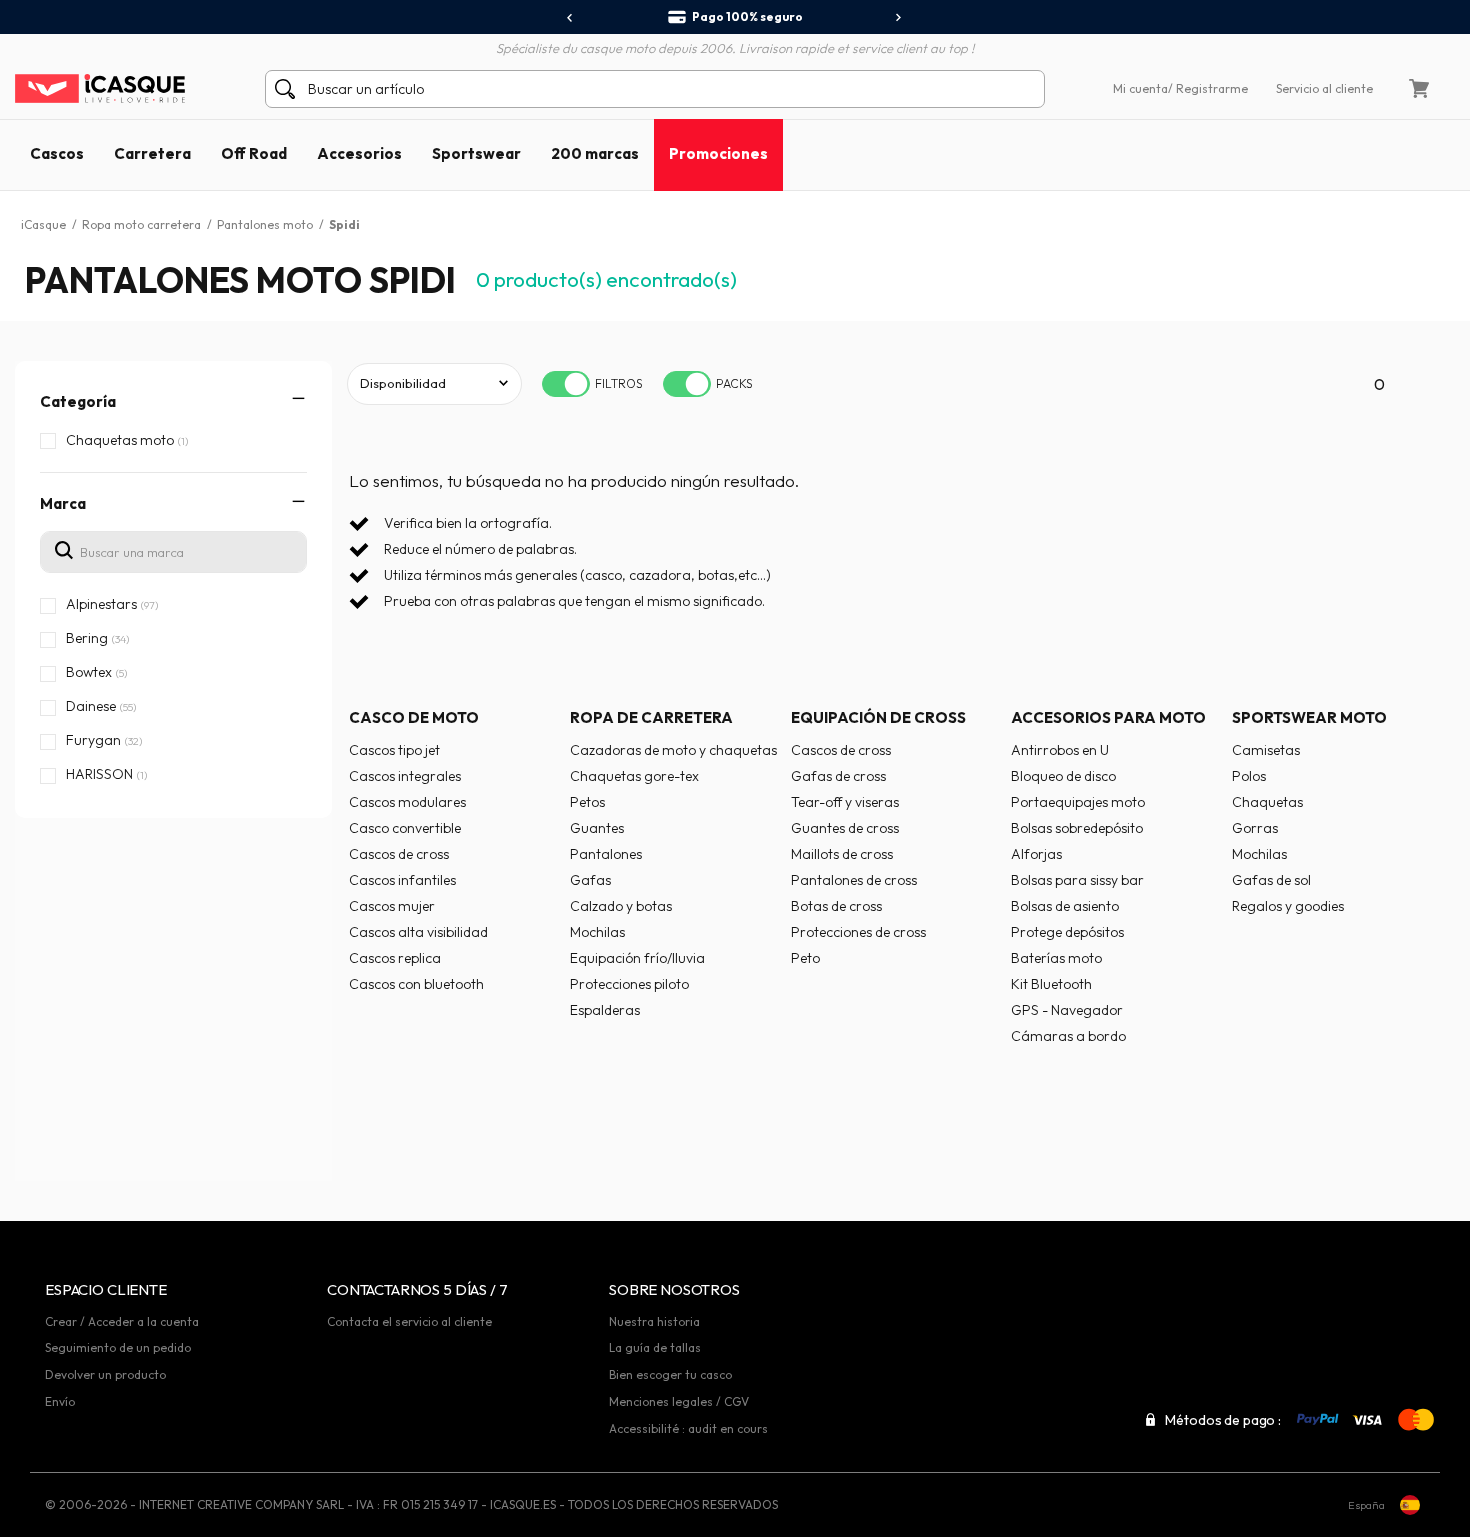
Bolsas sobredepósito (1077, 828)
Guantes (597, 828)
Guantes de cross (845, 828)
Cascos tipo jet (394, 750)
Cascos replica (395, 958)
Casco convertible (405, 828)
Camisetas (1266, 750)
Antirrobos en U (1060, 750)
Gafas (590, 880)
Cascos (57, 153)
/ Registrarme (1208, 88)
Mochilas (597, 932)
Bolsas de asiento (1065, 906)
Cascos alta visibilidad (418, 932)
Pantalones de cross (854, 880)
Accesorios (359, 153)
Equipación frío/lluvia (637, 958)
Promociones (718, 153)
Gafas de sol (1271, 880)
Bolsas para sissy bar (1077, 880)
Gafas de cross (838, 776)
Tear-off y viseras (845, 802)
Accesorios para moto (1108, 717)
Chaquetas (1267, 802)
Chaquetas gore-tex (634, 776)
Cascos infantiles (402, 880)
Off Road (254, 153)
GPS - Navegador (1067, 1010)
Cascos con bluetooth (416, 984)
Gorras (1255, 828)
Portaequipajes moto (1078, 802)
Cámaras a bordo (1068, 1036)
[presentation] (570, 18)
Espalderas (605, 1010)
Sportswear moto (1309, 717)
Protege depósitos (1067, 932)
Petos (587, 802)
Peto (805, 958)
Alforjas (1036, 854)
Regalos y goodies (1288, 906)
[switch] (566, 384)
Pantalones (606, 854)
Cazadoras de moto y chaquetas (673, 750)
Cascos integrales (405, 776)
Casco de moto (414, 717)
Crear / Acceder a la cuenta (122, 1321)
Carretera (152, 153)
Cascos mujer (392, 906)
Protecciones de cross (858, 932)
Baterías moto (1056, 958)
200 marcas (595, 153)
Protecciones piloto (629, 984)
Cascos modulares (407, 802)
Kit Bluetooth (1051, 984)
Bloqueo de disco (1063, 776)
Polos (1249, 776)
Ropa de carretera (651, 717)
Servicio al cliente (1324, 88)
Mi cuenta (1140, 88)
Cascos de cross (399, 854)
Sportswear (476, 153)
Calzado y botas (621, 906)
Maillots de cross (842, 854)
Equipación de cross (878, 717)
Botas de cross (836, 906)
